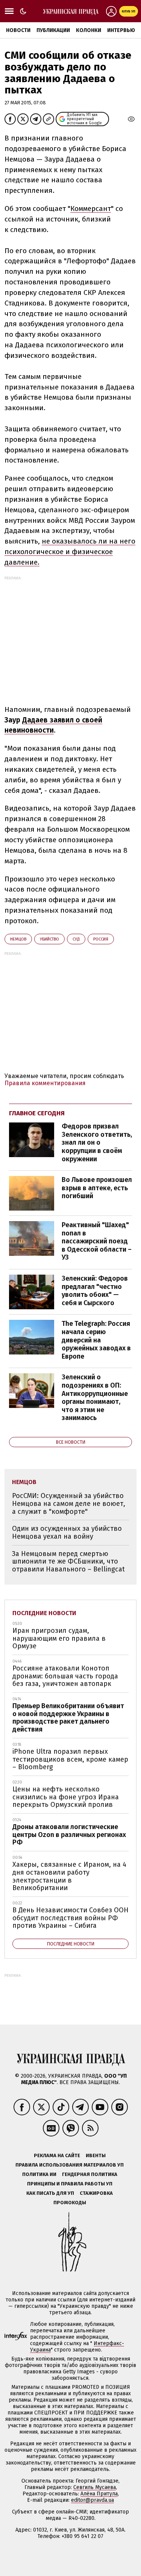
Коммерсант (91, 208)
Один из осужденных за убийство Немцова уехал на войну (67, 1532)
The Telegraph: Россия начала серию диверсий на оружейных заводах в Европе (96, 1340)
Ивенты (96, 2155)
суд (76, 939)
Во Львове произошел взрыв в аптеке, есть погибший (97, 1188)
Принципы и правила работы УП (70, 2184)
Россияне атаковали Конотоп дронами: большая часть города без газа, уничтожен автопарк (65, 1676)
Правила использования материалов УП (70, 2165)
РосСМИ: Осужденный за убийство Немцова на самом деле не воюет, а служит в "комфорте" (69, 1503)
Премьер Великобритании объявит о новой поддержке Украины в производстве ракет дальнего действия (68, 1718)
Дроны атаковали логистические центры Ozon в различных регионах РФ (69, 1835)
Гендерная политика (90, 2174)
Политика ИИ (39, 2174)
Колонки (89, 30)
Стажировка (96, 2193)
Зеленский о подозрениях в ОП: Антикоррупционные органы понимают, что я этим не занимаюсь (95, 1397)
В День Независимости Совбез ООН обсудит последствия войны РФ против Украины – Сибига (70, 1918)
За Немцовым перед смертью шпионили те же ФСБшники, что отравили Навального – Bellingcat (68, 1561)
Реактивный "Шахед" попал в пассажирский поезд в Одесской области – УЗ (97, 1241)
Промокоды (70, 2203)
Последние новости (44, 1613)
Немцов (18, 939)
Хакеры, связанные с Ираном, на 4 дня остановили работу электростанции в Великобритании (69, 1876)
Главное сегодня (37, 1113)
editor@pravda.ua (92, 2500)
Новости (18, 30)
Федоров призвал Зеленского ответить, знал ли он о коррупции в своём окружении (97, 1142)
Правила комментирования (45, 1083)
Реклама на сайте (57, 2155)
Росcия (101, 939)
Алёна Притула (99, 2494)
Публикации (53, 30)
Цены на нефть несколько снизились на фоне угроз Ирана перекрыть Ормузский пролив (66, 1797)
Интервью (121, 30)
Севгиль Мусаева (95, 2487)
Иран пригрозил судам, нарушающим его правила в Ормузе (59, 1638)
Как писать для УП (50, 2193)
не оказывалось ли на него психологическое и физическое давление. (70, 552)
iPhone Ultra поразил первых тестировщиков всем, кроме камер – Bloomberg (70, 1759)
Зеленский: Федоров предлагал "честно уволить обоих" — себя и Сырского (95, 1291)
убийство (49, 939)
